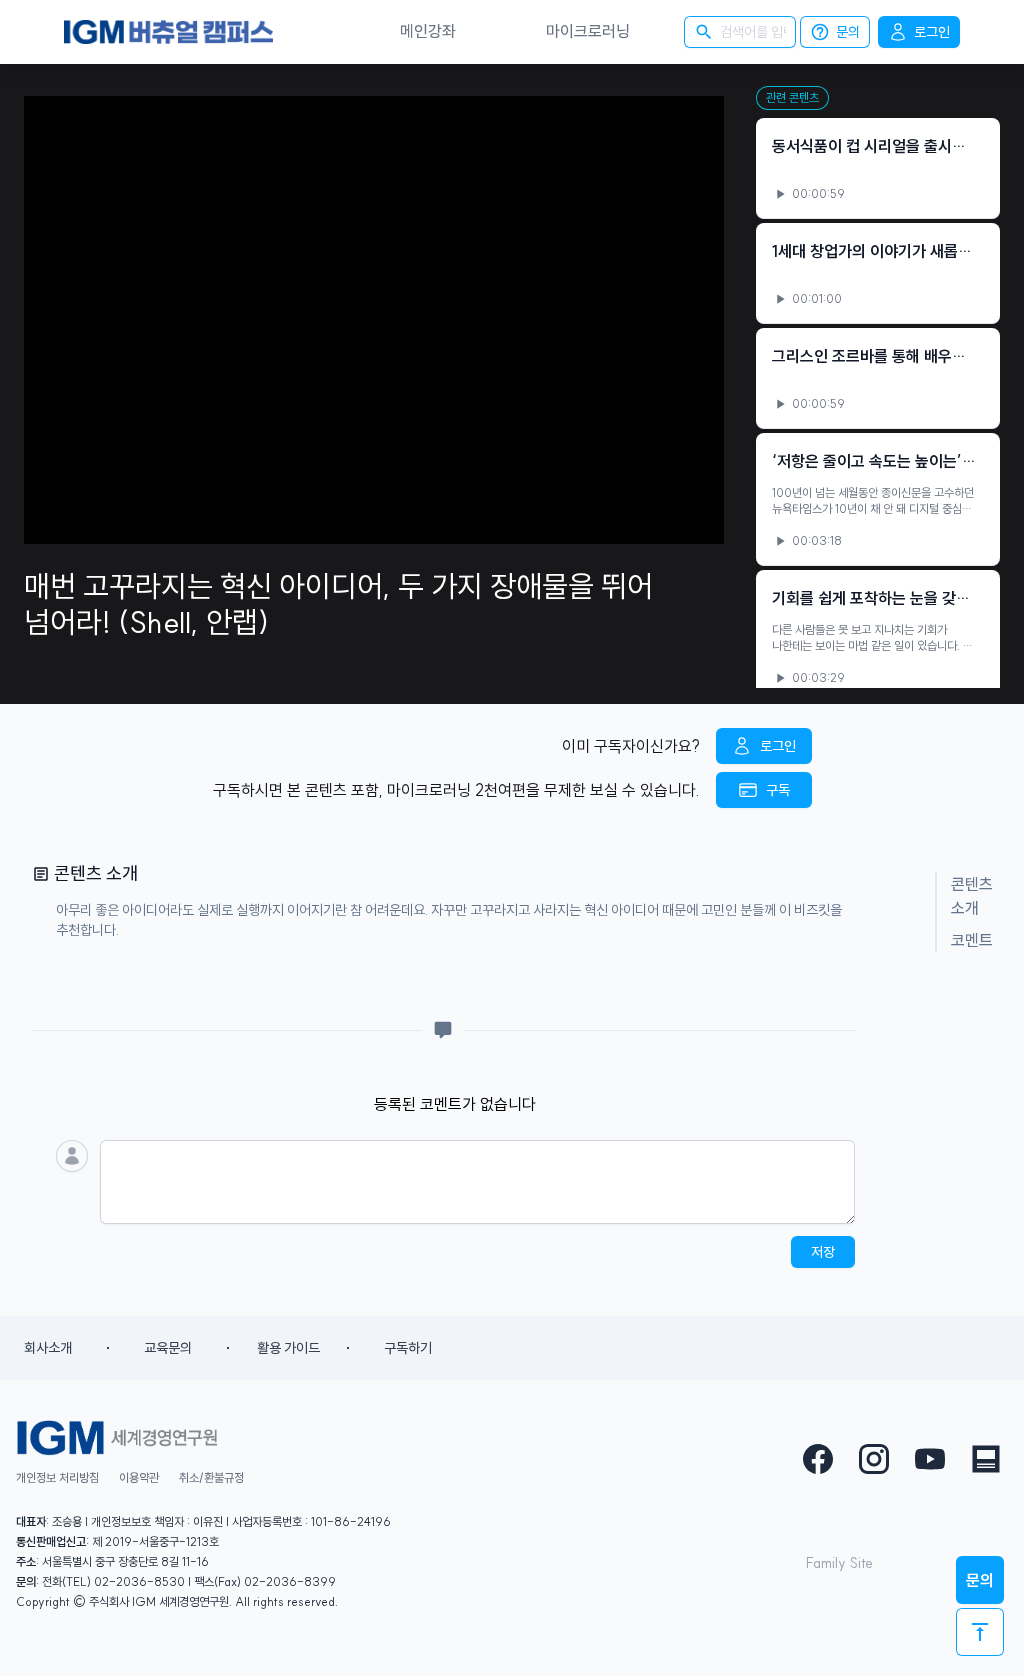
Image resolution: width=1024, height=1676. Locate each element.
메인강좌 (428, 31)
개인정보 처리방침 (57, 1477)
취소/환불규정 (211, 1477)
